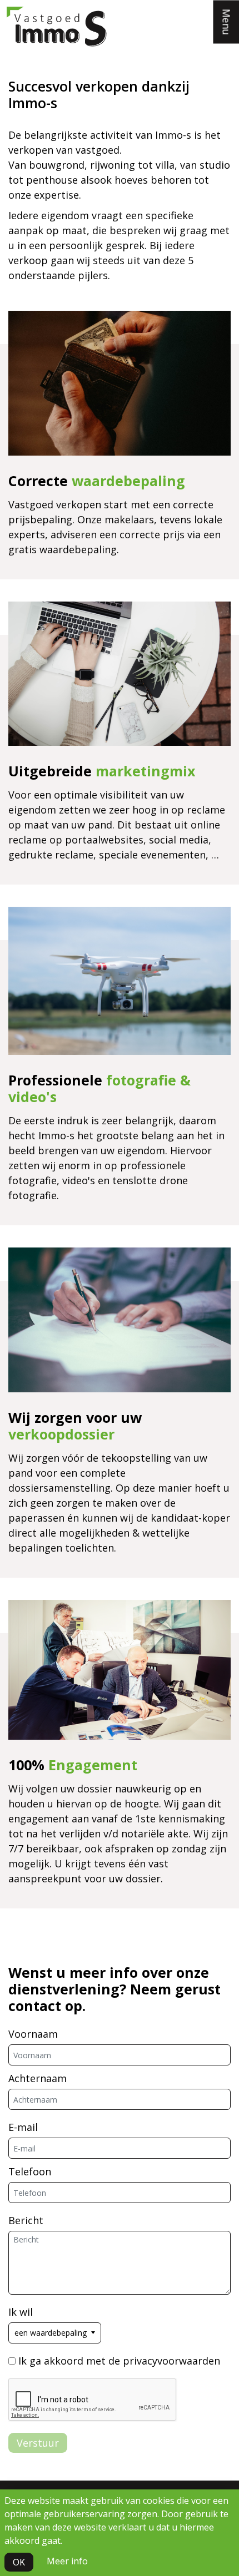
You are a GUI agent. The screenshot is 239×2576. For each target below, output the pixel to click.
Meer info (67, 2561)
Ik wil (21, 2312)
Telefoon (30, 2171)
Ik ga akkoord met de (119, 2361)
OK (19, 2562)
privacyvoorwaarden (171, 2361)
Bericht (26, 2220)
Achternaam (38, 2078)
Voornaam (33, 2034)
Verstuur (38, 2443)
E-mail (23, 2127)
